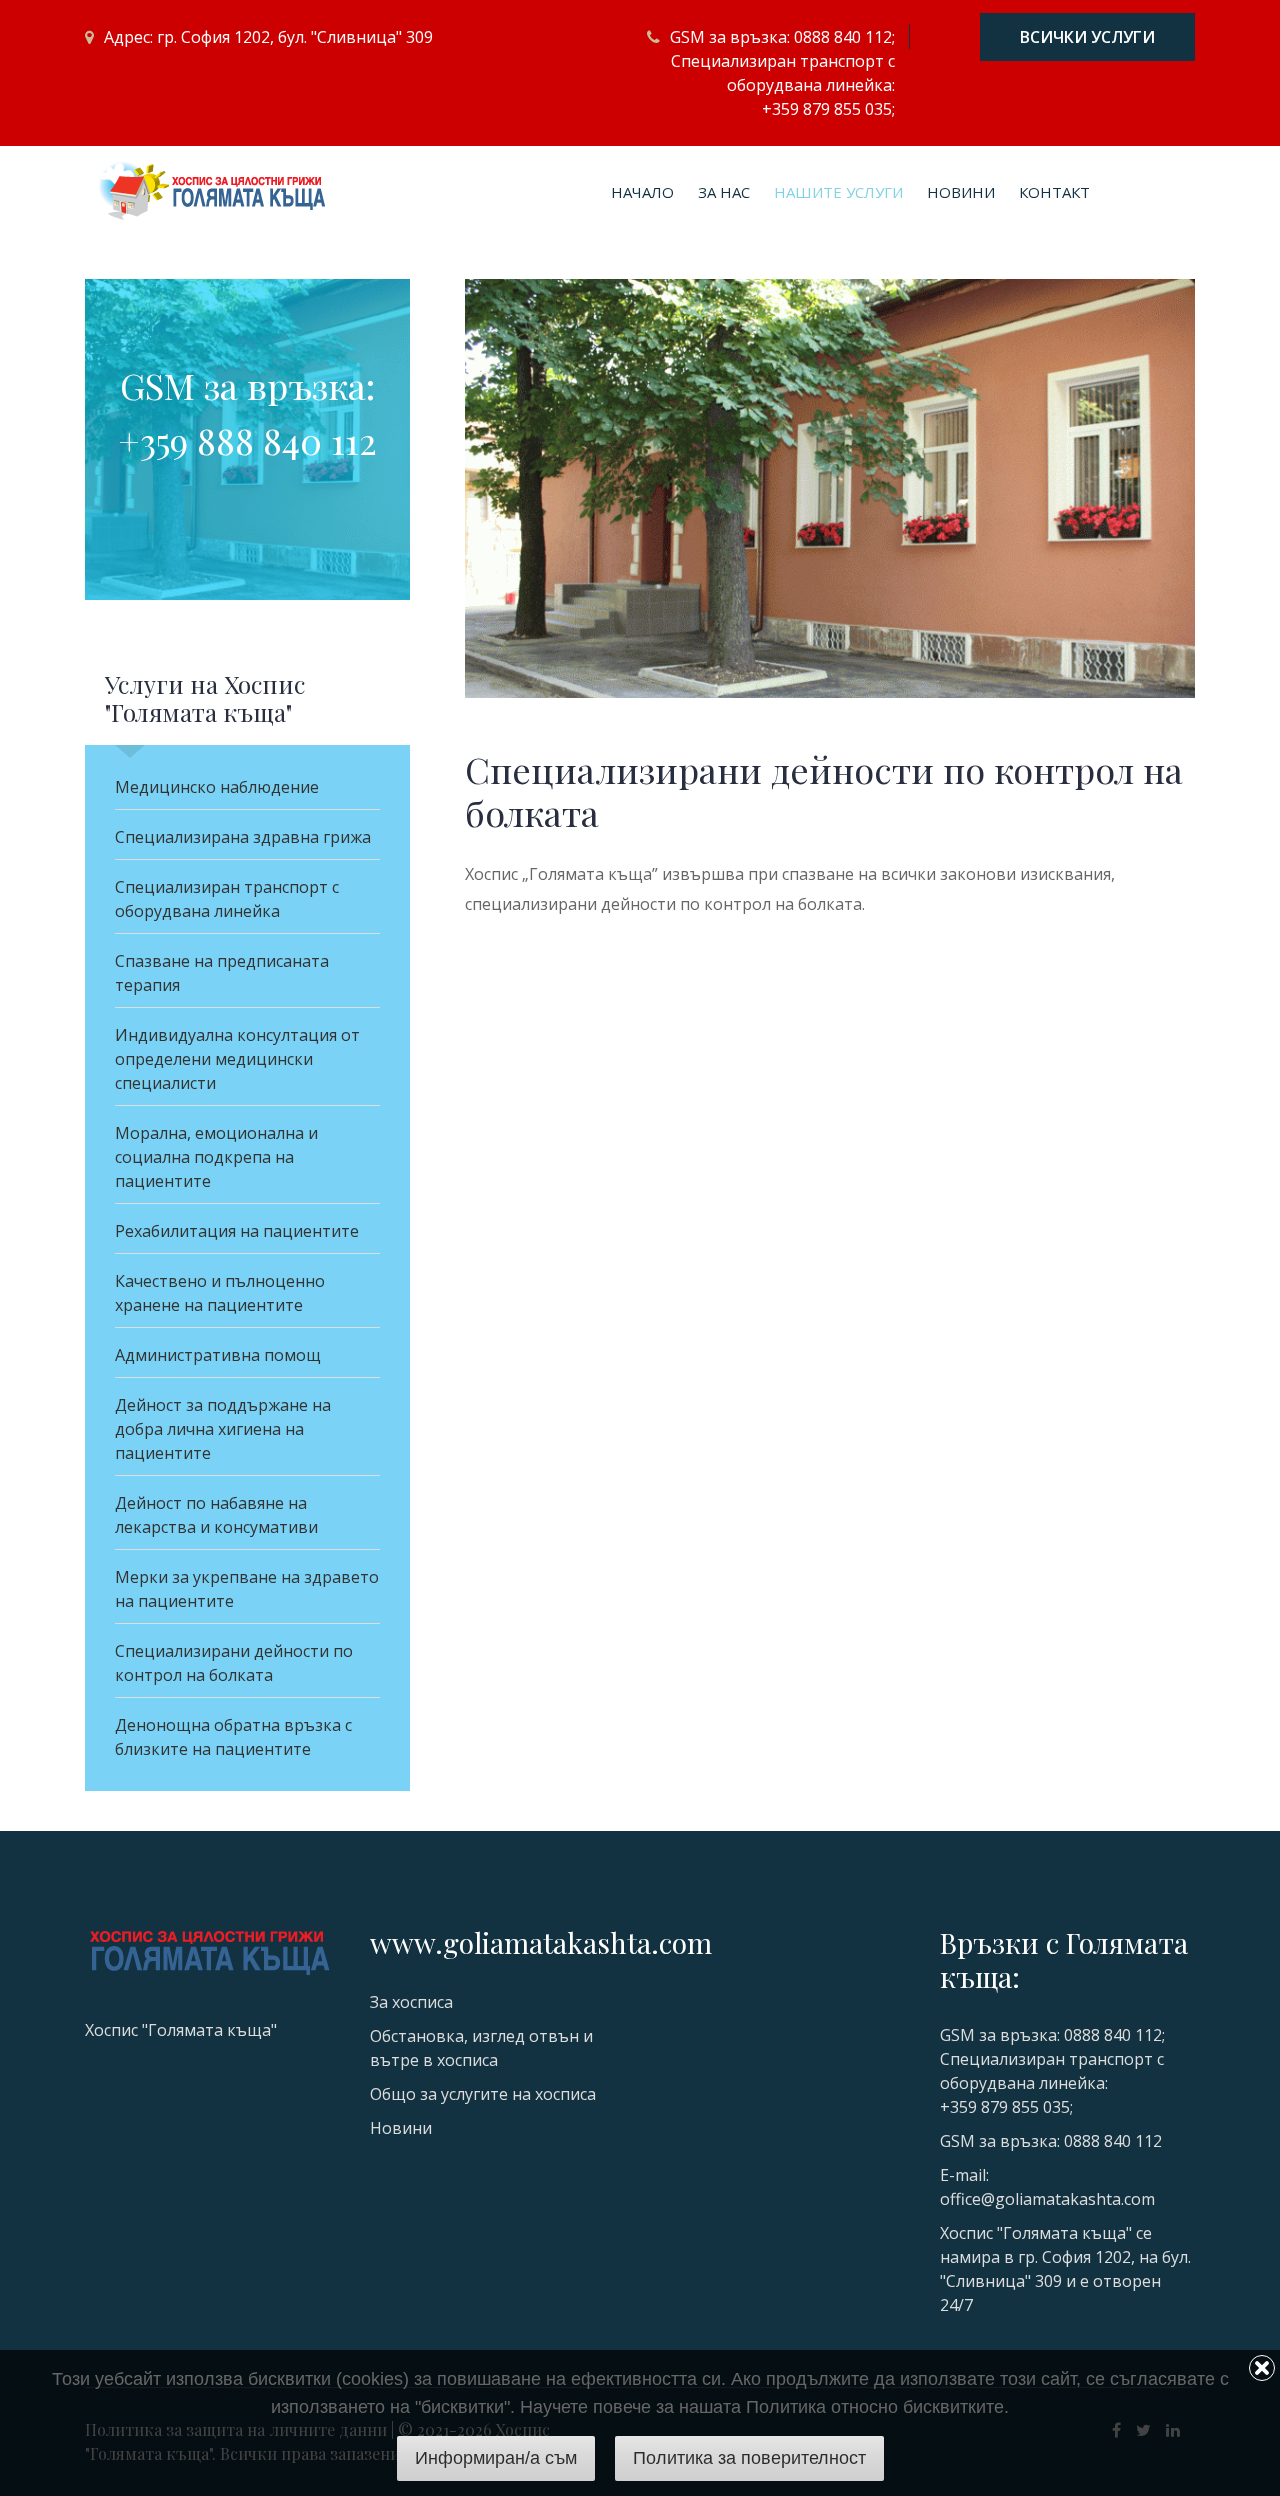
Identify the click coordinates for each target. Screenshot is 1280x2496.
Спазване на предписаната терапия (222, 973)
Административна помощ (218, 1355)
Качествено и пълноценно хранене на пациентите (220, 1293)
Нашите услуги (838, 192)
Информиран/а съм (496, 2458)
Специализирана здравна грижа (243, 837)
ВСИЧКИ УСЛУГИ (1087, 37)
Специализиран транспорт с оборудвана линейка (227, 899)
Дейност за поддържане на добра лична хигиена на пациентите (223, 1429)
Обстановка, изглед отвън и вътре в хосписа (481, 2048)
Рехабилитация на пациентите (237, 1231)
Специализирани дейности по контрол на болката (234, 1663)
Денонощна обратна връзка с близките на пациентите (233, 1737)
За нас (724, 192)
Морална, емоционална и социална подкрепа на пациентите (216, 1157)
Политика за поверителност (749, 2458)
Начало (642, 192)
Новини (961, 192)
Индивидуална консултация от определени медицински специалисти (237, 1059)
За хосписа (411, 2002)
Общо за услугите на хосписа (483, 2094)
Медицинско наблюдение (217, 787)
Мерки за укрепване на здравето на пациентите (247, 1589)
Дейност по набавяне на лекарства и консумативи (216, 1515)
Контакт (1054, 192)
